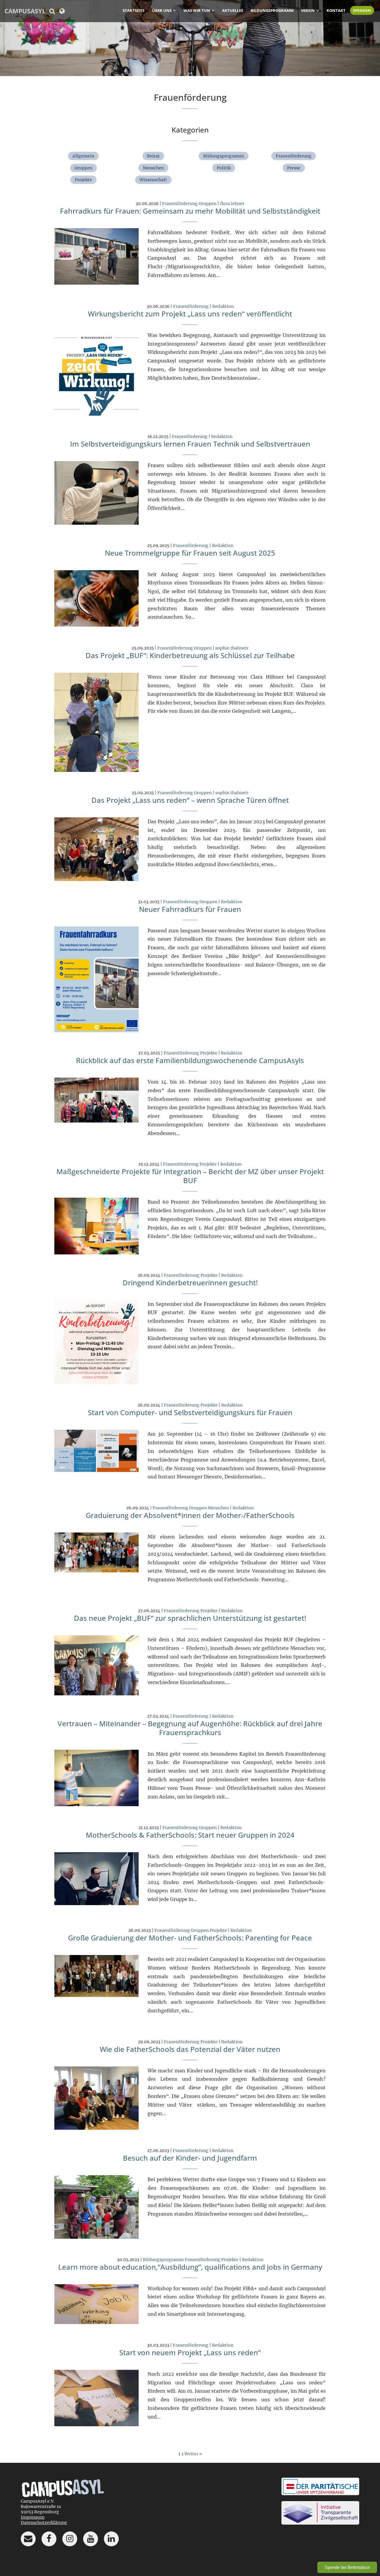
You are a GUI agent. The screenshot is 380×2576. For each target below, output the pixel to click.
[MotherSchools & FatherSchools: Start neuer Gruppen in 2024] (97, 1878)
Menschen (153, 168)
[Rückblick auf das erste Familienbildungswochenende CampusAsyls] (97, 1100)
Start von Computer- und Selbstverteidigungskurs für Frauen (190, 1412)
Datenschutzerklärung (44, 2523)
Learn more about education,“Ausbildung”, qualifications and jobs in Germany (190, 2267)
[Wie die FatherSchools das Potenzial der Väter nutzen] (97, 2098)
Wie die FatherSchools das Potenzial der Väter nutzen (190, 2049)
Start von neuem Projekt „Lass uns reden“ (190, 2352)
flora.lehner (232, 204)
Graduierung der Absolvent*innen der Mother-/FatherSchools (190, 1515)
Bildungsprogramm (272, 10)
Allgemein (83, 156)
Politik (224, 168)
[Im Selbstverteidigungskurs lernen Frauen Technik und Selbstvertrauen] (97, 493)
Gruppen (83, 168)
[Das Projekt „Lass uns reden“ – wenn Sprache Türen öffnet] (97, 849)
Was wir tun (197, 10)
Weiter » (193, 2454)
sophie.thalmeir (232, 648)
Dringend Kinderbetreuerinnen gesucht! (190, 1283)
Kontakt (336, 10)
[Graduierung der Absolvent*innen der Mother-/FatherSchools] (97, 1552)
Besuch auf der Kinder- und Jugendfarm (190, 2158)
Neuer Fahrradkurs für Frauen (190, 909)
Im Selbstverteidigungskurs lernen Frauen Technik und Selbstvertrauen (190, 444)
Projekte (83, 180)
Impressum (33, 2517)
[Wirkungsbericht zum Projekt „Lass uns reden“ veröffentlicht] (97, 373)
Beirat (153, 156)
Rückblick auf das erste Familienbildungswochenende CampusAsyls (190, 1060)
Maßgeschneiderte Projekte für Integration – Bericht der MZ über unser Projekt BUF (190, 1176)
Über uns (162, 10)
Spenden (362, 10)
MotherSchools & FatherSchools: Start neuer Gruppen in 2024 (190, 1835)
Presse (294, 168)
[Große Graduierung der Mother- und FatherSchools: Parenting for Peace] (97, 1976)
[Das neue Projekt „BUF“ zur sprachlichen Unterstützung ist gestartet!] (97, 1665)
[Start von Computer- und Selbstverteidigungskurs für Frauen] (97, 1451)
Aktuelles (233, 10)
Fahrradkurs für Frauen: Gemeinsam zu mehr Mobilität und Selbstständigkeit (190, 211)
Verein (308, 10)
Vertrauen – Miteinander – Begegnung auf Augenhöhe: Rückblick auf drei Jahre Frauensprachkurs (190, 1728)
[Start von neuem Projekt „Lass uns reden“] (97, 2398)
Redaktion (223, 306)
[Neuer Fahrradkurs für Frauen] (97, 979)
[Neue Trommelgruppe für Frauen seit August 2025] (97, 598)
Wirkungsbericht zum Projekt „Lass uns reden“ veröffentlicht (190, 314)
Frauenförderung (294, 156)
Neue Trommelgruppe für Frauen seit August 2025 (190, 553)
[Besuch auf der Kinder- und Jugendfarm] (97, 2207)
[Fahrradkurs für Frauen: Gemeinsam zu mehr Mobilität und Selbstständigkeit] (97, 256)
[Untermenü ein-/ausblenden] (175, 10)
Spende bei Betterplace (347, 2567)
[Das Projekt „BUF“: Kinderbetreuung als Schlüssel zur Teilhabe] (97, 722)
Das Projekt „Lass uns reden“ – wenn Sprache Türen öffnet (190, 800)
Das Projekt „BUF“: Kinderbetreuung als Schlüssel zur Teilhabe (190, 655)
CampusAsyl (25, 11)
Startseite (134, 10)
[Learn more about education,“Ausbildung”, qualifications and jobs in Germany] (97, 2304)
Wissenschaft (153, 180)
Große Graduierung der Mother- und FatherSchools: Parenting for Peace (190, 1938)
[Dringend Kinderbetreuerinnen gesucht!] (97, 1342)
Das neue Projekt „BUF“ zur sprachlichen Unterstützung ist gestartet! (190, 1618)
